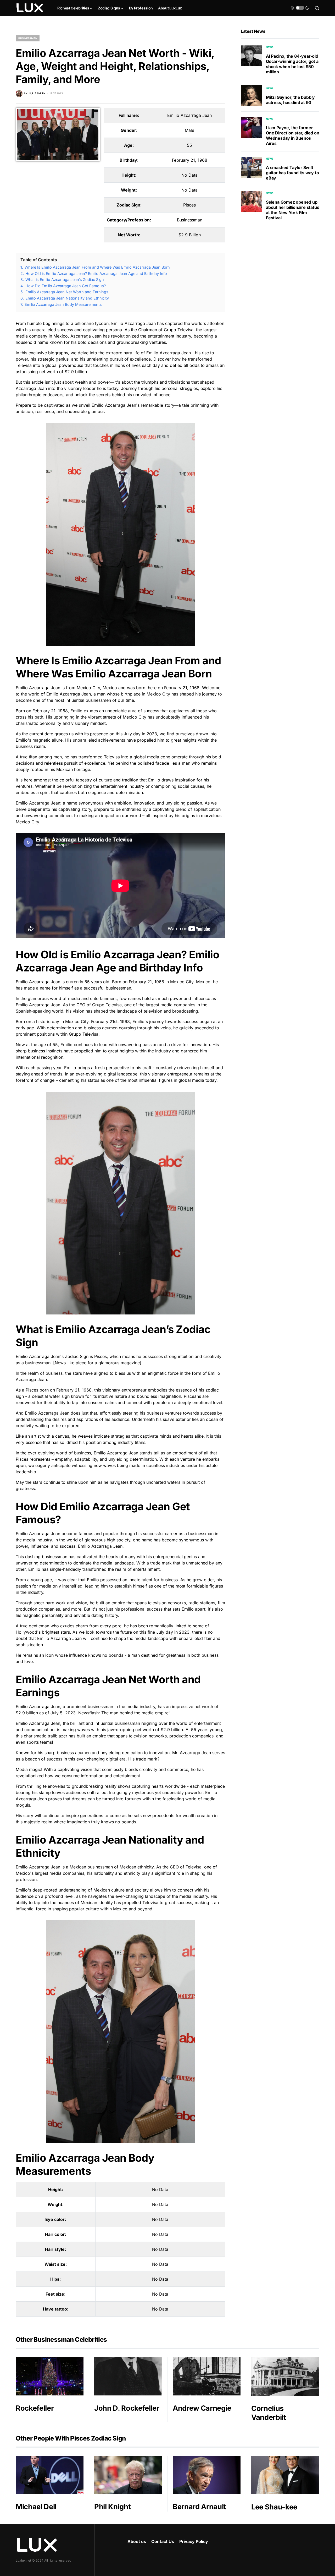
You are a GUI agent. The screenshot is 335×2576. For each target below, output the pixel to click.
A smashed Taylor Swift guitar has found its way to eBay (292, 173)
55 (189, 145)
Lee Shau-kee (274, 2507)
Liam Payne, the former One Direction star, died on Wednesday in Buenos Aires (293, 135)
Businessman (28, 38)
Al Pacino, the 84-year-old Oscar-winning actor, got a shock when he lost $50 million (292, 64)
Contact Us (163, 2541)
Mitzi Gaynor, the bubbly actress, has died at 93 (290, 100)
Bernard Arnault (199, 2507)
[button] (300, 8)
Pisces (189, 205)
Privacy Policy (194, 2541)
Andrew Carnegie (202, 2408)
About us (137, 2541)
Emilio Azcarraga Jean (189, 115)
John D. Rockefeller (127, 2408)
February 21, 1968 (190, 160)
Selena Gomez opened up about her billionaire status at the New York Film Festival (292, 210)
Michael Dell (36, 2507)
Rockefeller (35, 2408)
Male (189, 130)
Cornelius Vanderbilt (269, 2413)
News (270, 47)
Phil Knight (112, 2507)
